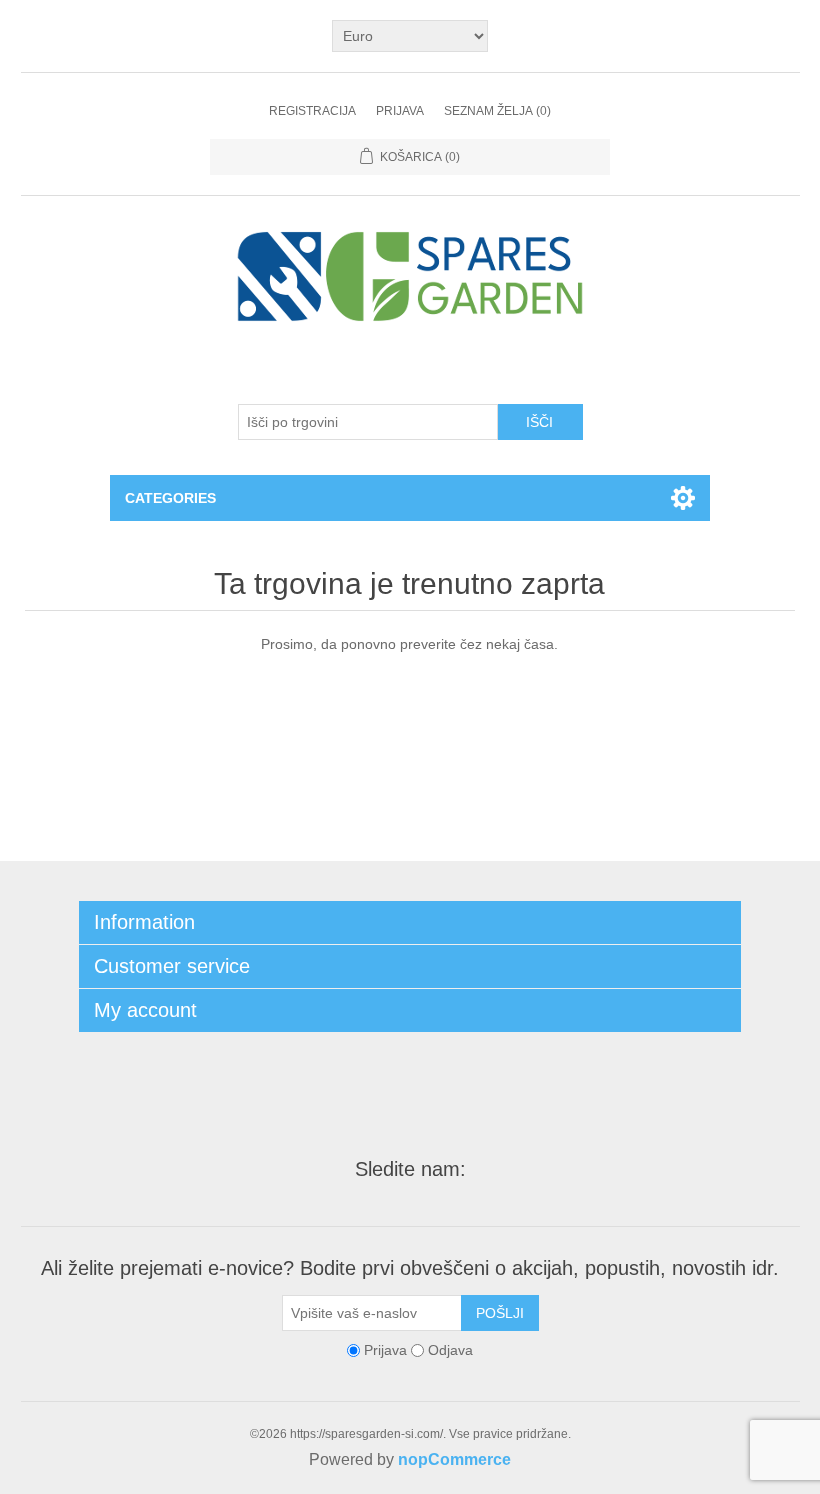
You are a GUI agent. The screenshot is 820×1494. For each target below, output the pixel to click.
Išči (539, 422)
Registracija (312, 111)
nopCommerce (454, 1459)
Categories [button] (170, 498)
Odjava (450, 1350)
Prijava (400, 111)
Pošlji (500, 1313)
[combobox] (368, 422)
